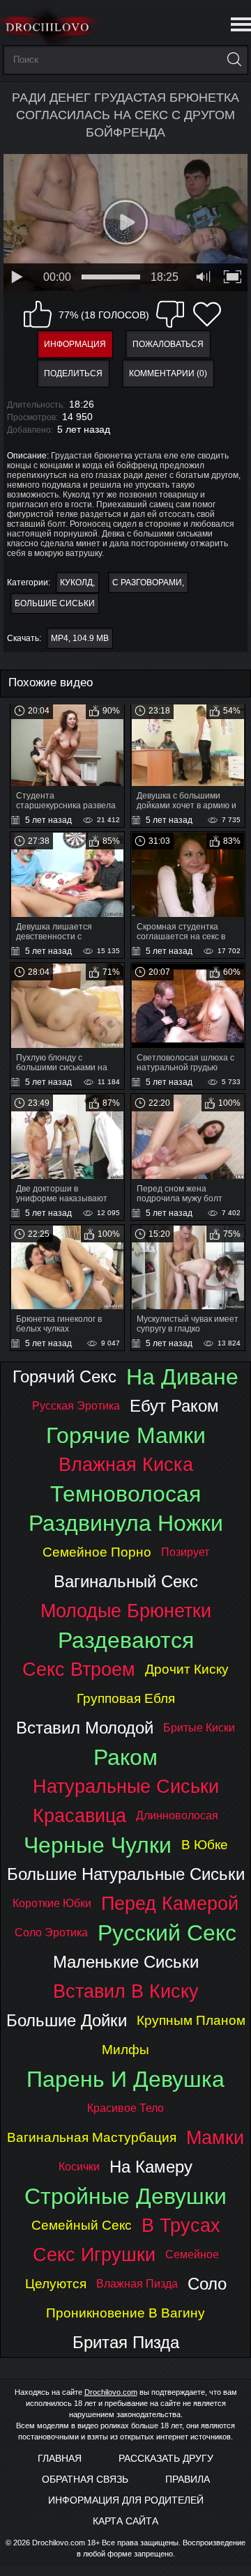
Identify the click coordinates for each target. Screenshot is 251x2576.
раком (125, 1757)
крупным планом (191, 2020)
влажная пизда (137, 2284)
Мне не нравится (170, 314)
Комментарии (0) (168, 373)
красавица (79, 1815)
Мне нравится (38, 314)
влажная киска (126, 1464)
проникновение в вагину (125, 2313)
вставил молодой (85, 1728)
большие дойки (67, 2020)
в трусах (181, 2225)
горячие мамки (126, 1435)
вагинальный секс (126, 1581)
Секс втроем (79, 1669)
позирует (185, 1552)
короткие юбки (52, 1903)
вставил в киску (126, 1991)
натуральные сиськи (126, 1786)
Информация (75, 344)
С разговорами (147, 583)
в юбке (205, 1845)
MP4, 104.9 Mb (80, 638)
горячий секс (64, 1376)
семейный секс (82, 2225)
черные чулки (98, 1845)
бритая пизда (126, 2342)
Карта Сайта (125, 2521)
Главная (60, 2458)
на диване (182, 1377)
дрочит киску (187, 1669)
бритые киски (199, 1728)
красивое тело (125, 2108)
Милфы (125, 2050)
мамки (215, 2137)
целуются (56, 2284)
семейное (192, 2254)
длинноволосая (177, 1815)
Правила (188, 2479)
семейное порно (97, 1552)
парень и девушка (125, 2079)
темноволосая (125, 1494)
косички (79, 2167)
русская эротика (76, 1406)
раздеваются (126, 1640)
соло (207, 2284)
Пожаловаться (168, 344)
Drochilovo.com (111, 2392)
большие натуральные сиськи (126, 1874)
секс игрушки (94, 2254)
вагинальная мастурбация (92, 2137)
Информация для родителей (126, 2500)
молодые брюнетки (126, 1611)
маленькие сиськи (126, 1962)
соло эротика (51, 1933)
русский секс (167, 1933)
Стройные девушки (125, 2196)
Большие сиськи (55, 603)
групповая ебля (126, 1698)
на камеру (151, 2167)
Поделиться (73, 373)
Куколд (76, 583)
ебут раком (174, 1406)
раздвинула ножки (126, 1523)
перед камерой (170, 1903)
